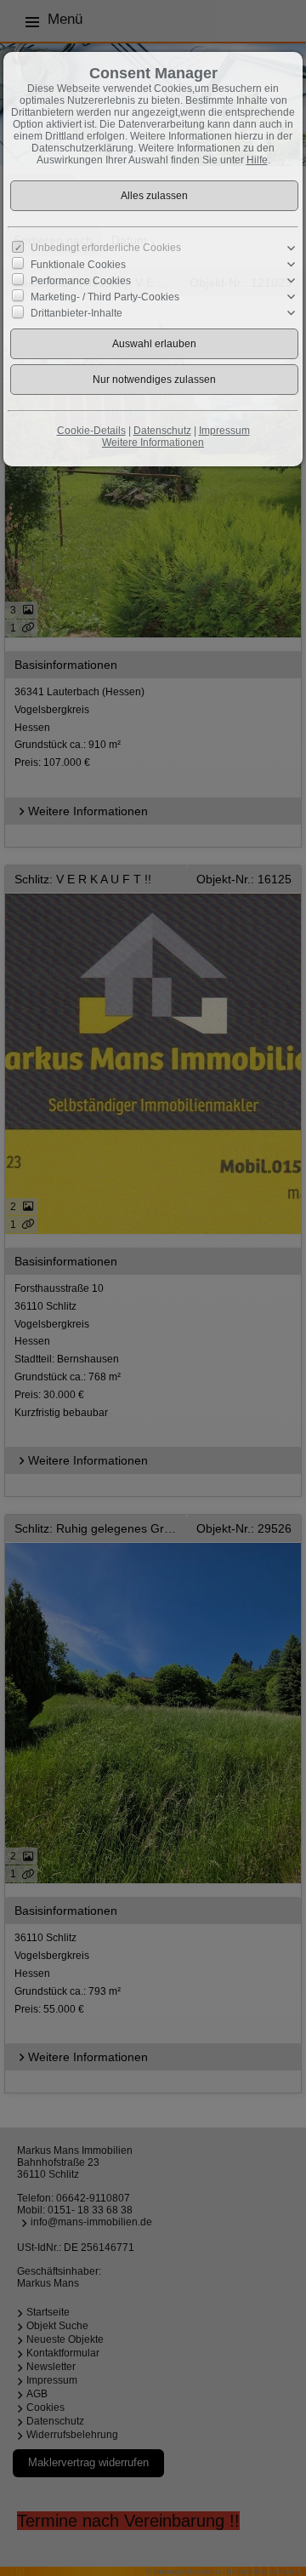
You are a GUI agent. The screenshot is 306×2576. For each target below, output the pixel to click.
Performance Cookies (81, 281)
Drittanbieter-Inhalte (76, 313)
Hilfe (257, 160)
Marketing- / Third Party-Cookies (105, 297)
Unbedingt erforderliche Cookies (106, 248)
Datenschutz (162, 431)
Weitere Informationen (153, 443)
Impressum (224, 431)
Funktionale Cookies (78, 264)
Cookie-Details (91, 431)
